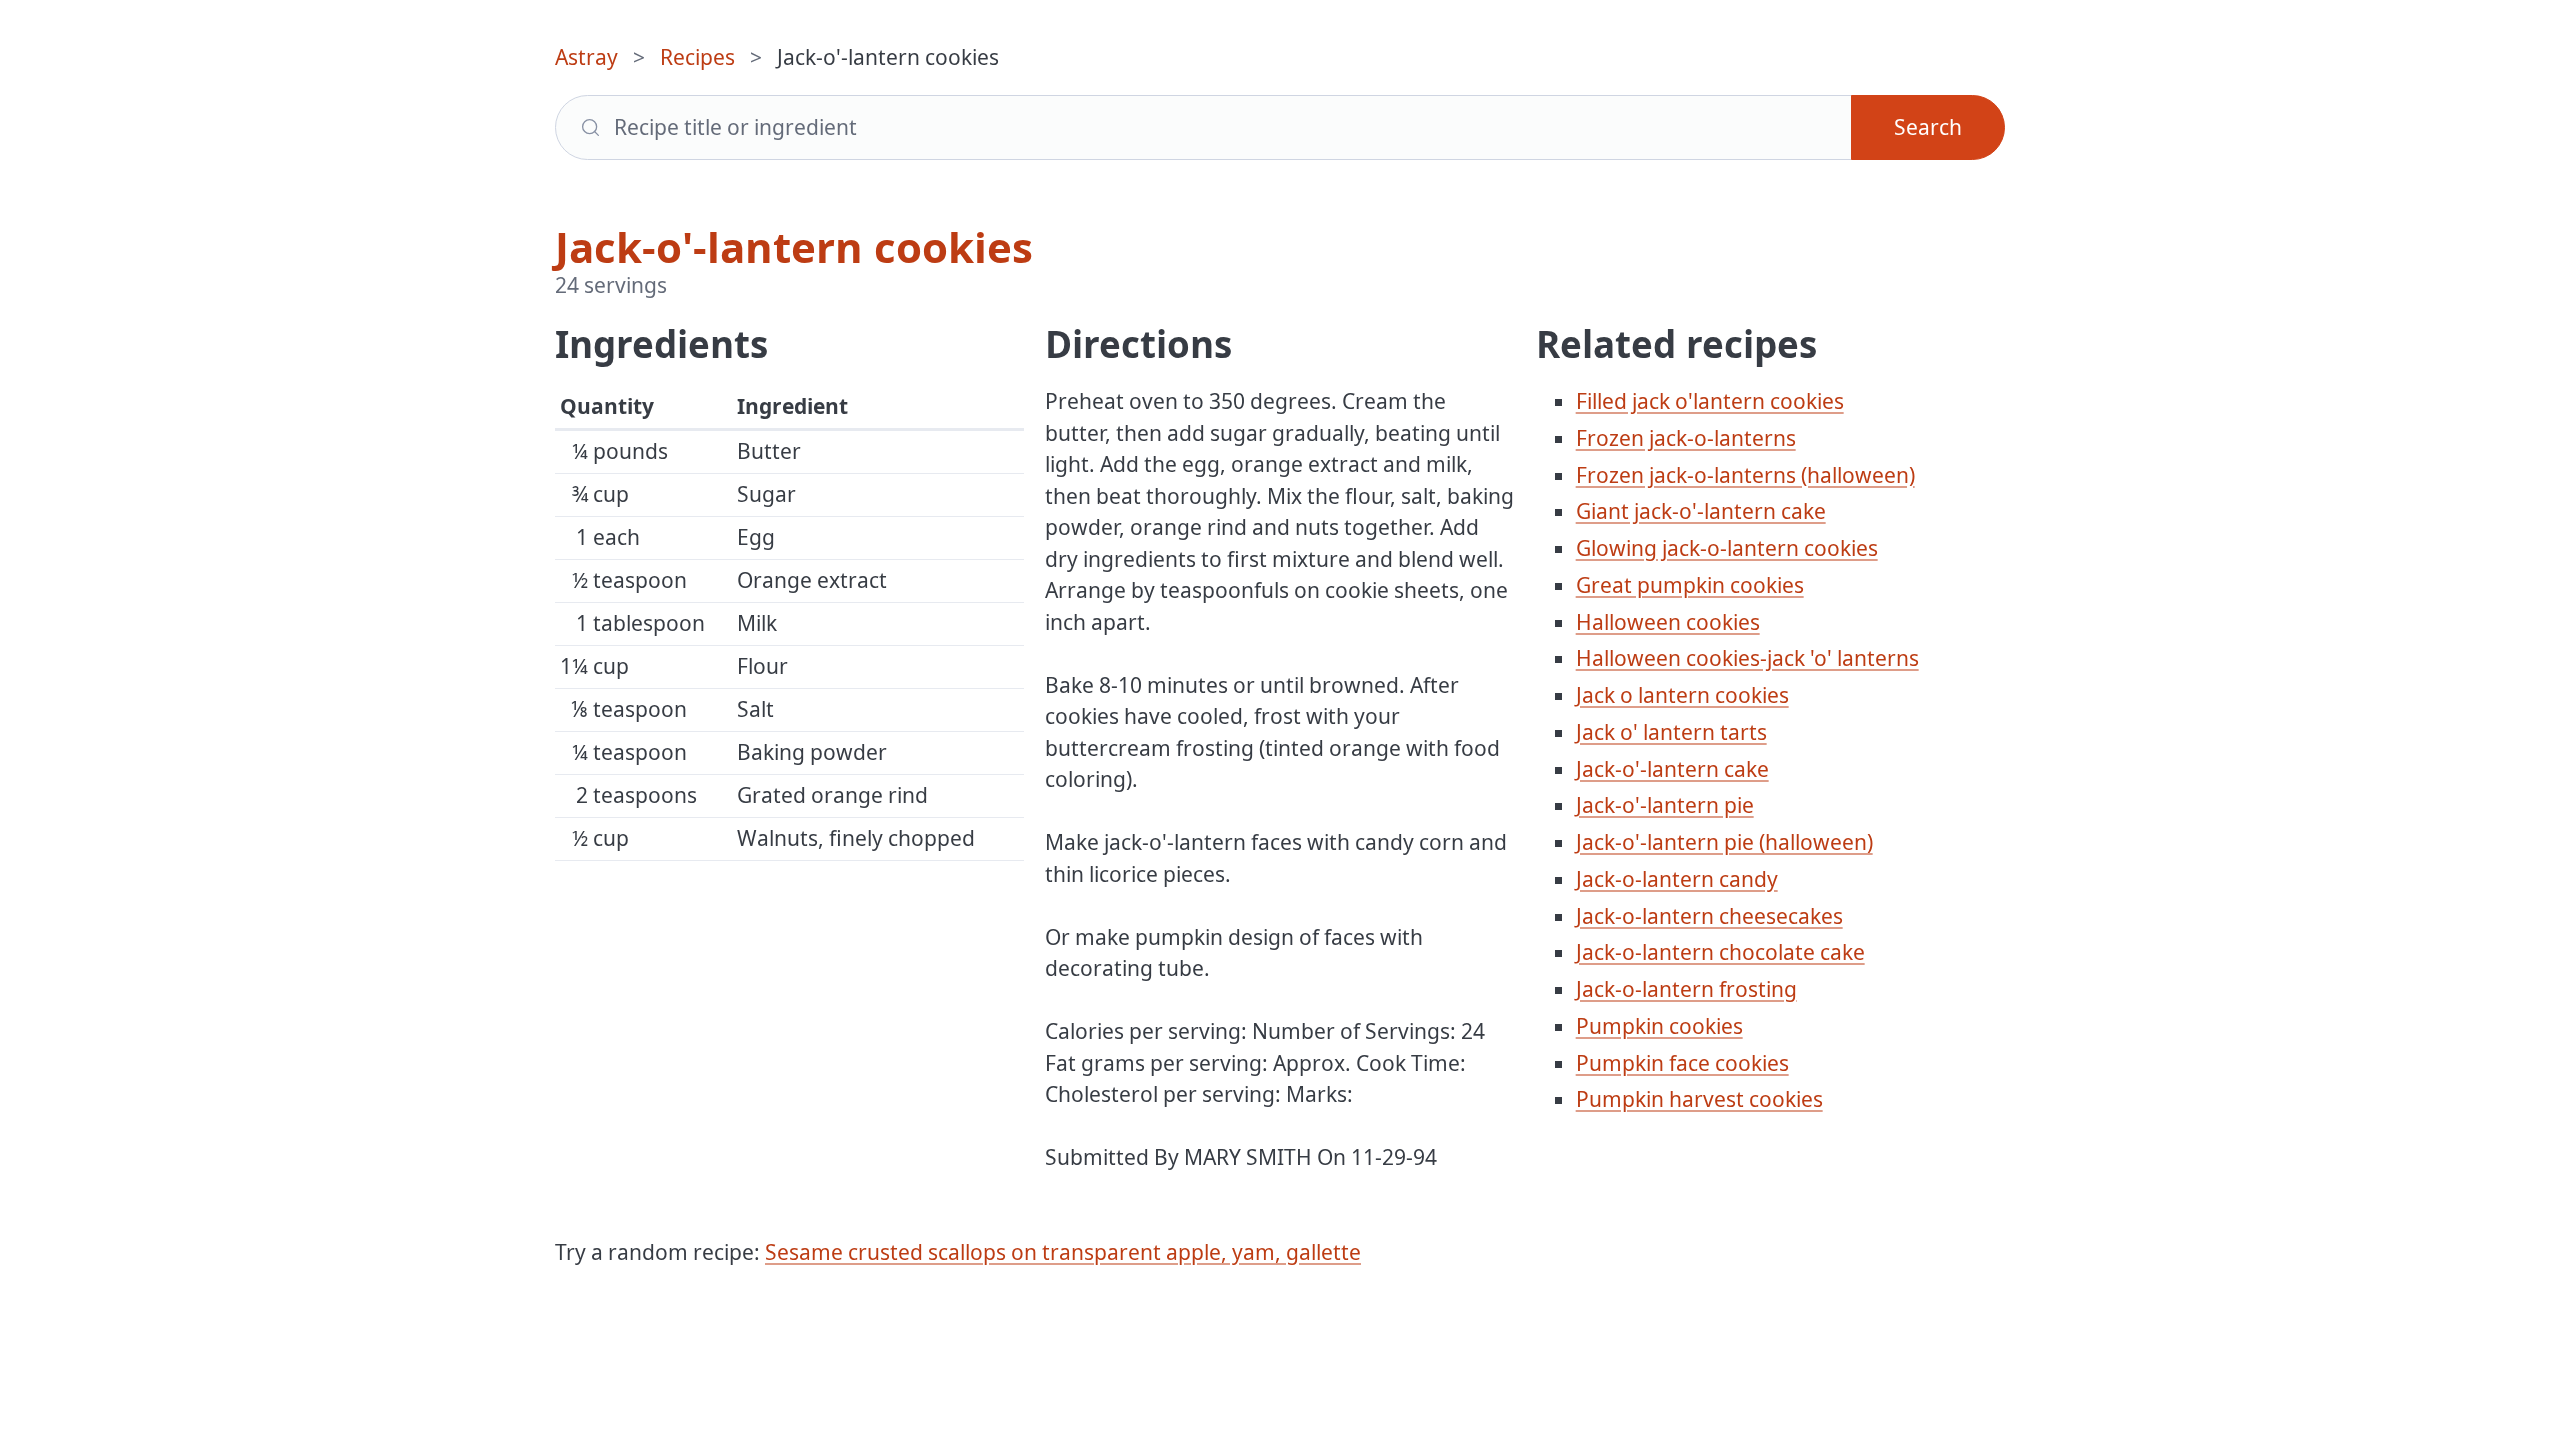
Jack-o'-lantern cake (1672, 769)
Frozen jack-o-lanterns (1686, 438)
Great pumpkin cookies (1690, 585)
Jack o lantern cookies (1682, 695)
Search (1928, 127)
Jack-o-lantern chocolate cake (1720, 952)
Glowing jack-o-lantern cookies (1727, 548)
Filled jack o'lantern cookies (1710, 401)
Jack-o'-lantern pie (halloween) (1724, 842)
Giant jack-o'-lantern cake (1701, 511)
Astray (586, 57)
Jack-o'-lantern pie (1665, 805)
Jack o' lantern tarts (1671, 732)
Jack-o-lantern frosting (1686, 989)
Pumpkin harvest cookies (1699, 1099)
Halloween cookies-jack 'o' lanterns (1747, 658)
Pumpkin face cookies (1682, 1063)
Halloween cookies (1668, 622)
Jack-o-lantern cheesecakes (1709, 916)
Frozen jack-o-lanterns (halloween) (1745, 475)
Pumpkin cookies (1659, 1026)
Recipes (697, 57)
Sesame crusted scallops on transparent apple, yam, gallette (1063, 1252)
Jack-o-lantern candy (1677, 879)
